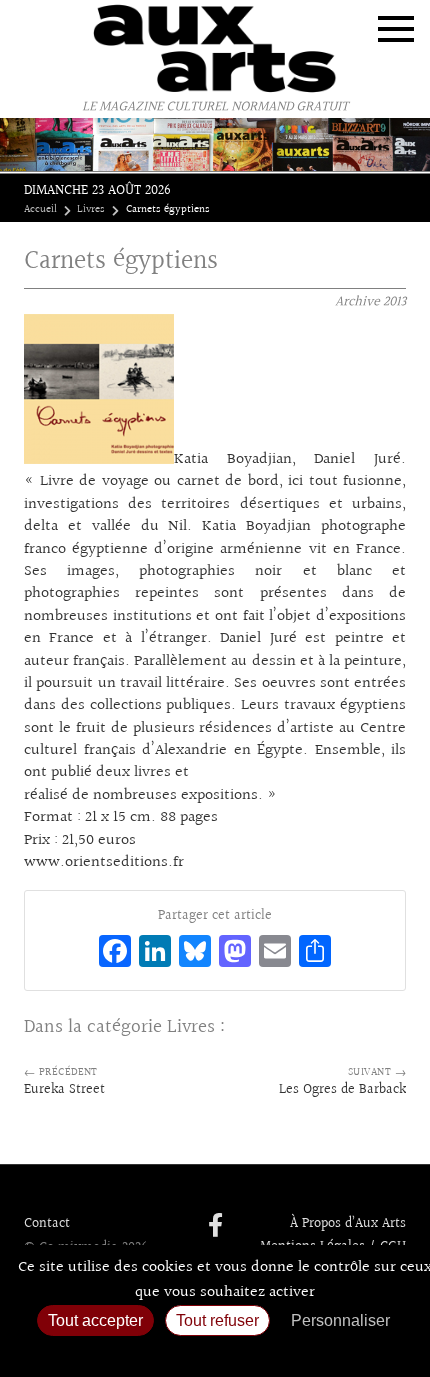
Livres (91, 210)
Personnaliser (340, 1320)
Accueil (40, 210)
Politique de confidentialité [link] (215, 1352)
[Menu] (396, 29)
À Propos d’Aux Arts (348, 1224)
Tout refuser (217, 1320)
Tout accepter (95, 1320)
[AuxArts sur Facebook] (215, 1227)
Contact (47, 1224)
